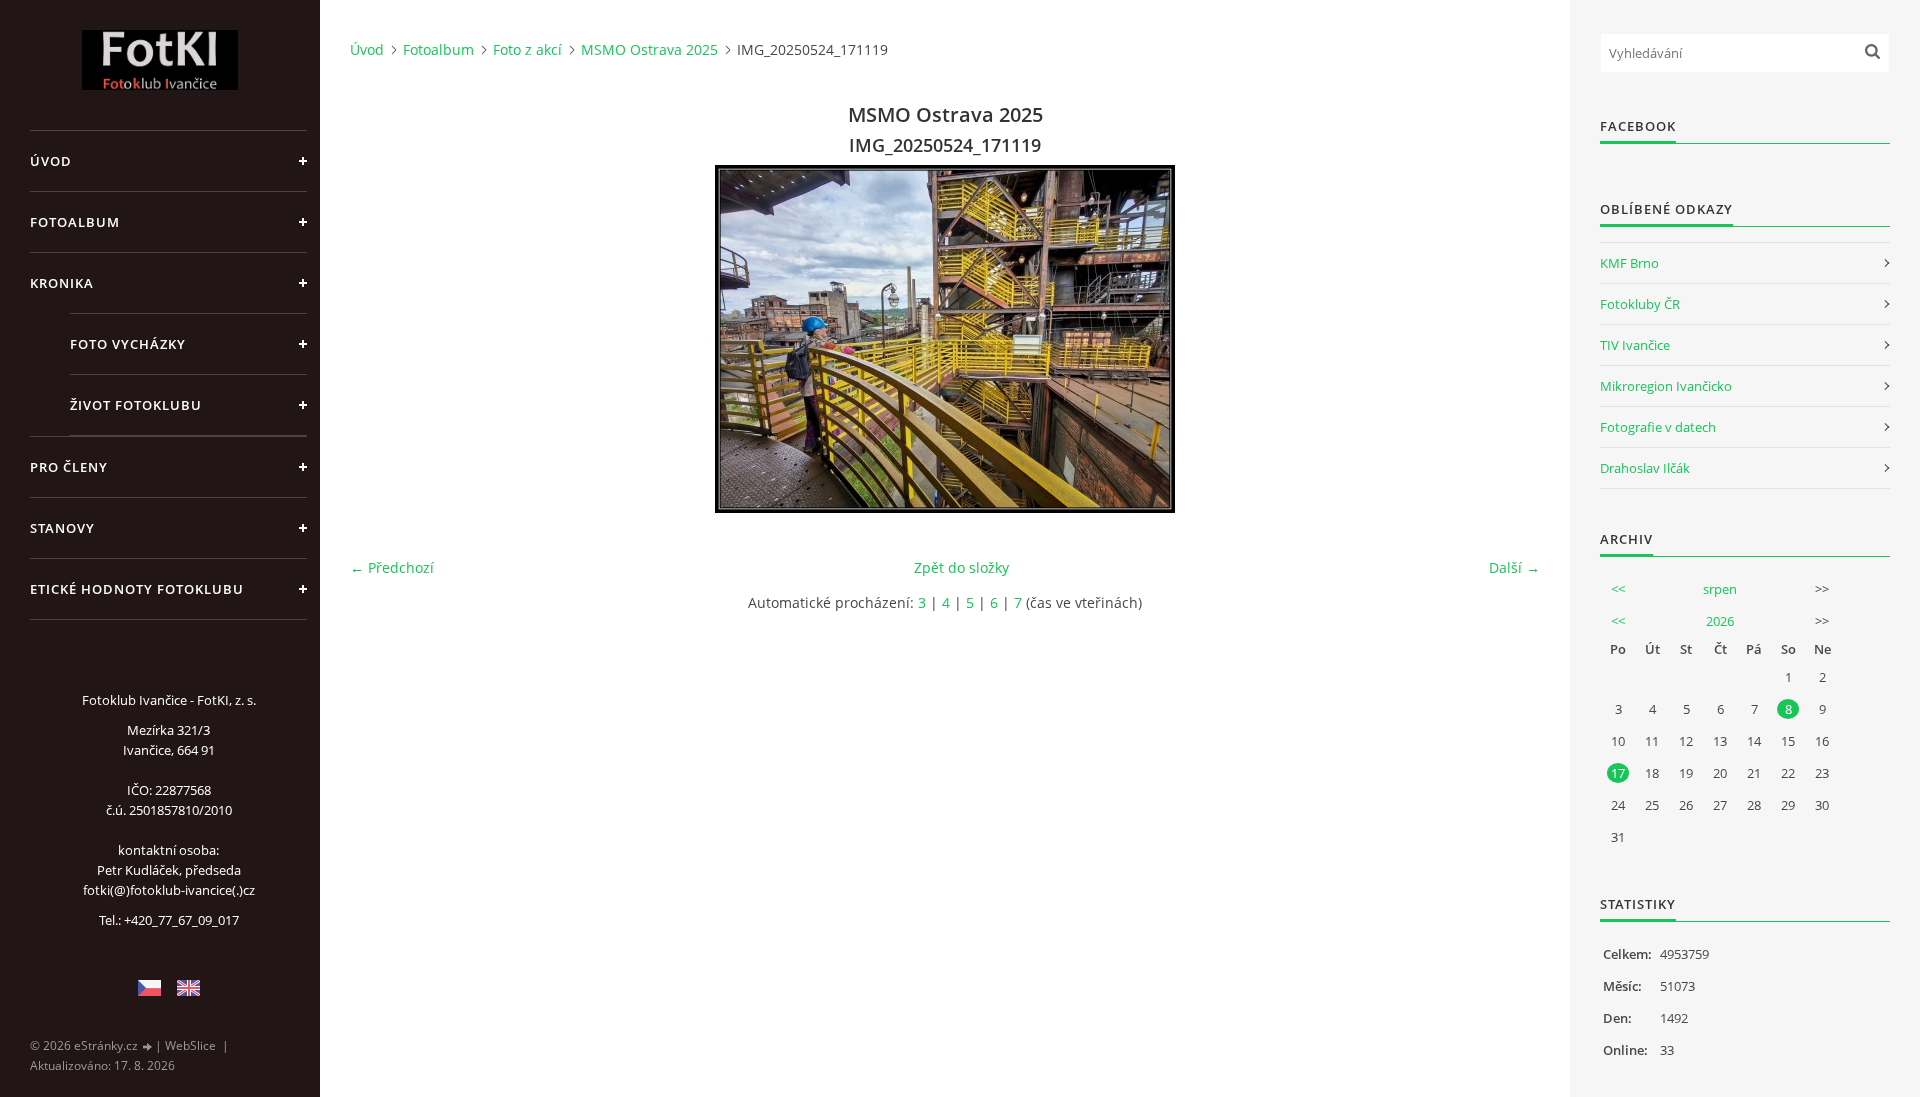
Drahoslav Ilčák (1645, 468)
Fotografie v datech (1658, 427)
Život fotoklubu (136, 405)
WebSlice (190, 1045)
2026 (1720, 621)
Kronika (62, 283)
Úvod (51, 161)
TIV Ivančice (1635, 345)
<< (1618, 589)
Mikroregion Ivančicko (1666, 386)
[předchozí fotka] (382, 339)
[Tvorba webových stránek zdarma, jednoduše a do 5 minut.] (148, 1046)
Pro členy (69, 467)
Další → (1514, 567)
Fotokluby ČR (1640, 304)
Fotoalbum (75, 222)
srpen (1720, 589)
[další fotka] (1507, 339)
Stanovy (62, 528)
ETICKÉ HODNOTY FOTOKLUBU (137, 589)
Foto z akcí (527, 49)
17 (1618, 773)
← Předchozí (392, 567)
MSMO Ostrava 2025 (649, 49)
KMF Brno (1629, 263)
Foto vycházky (128, 344)
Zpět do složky (961, 567)
